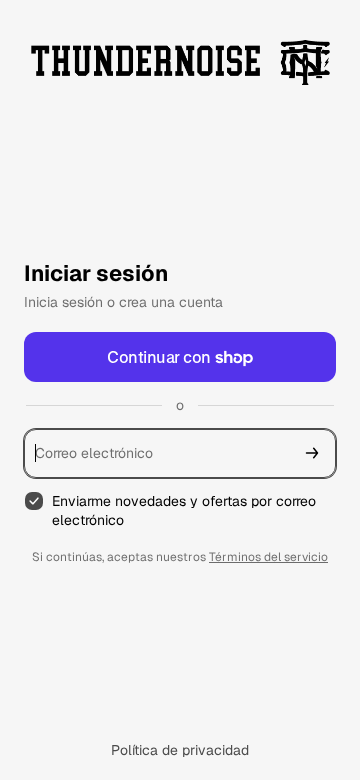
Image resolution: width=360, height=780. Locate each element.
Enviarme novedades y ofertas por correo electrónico (184, 510)
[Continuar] (312, 453)
